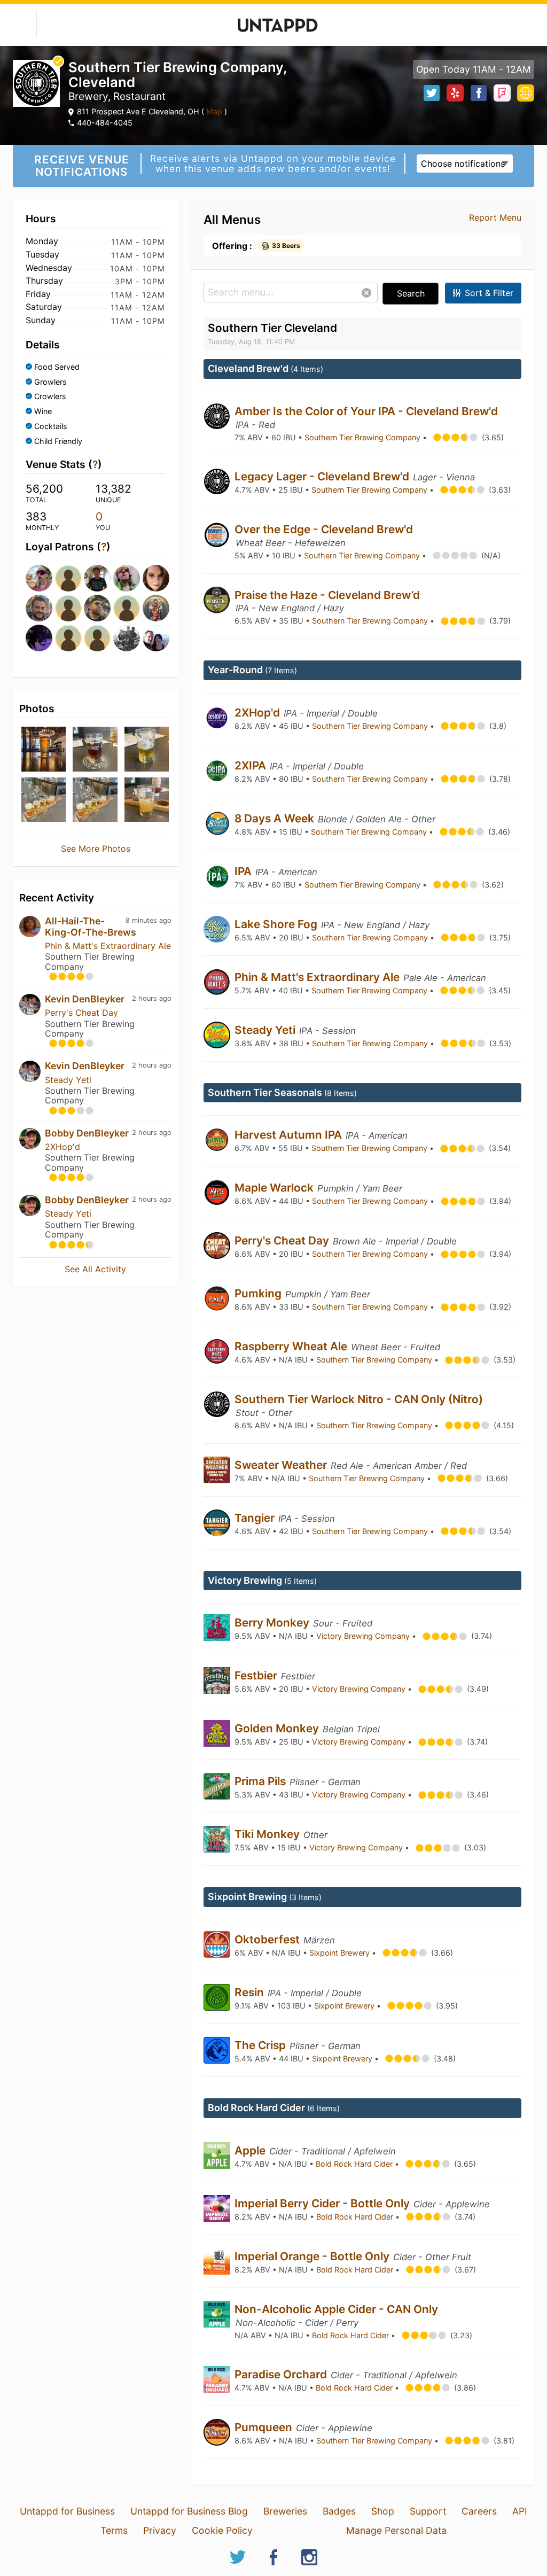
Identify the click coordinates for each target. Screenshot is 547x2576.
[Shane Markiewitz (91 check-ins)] (95, 578)
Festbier (257, 1675)
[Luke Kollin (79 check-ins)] (67, 608)
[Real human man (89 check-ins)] (125, 578)
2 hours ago (152, 998)
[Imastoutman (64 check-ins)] (95, 638)
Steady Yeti (68, 1080)
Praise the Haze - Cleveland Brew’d (327, 595)
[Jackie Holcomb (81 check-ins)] (154, 578)
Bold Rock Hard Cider (355, 2164)
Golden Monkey (278, 1728)
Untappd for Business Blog (189, 2511)
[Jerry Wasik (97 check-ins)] (67, 578)
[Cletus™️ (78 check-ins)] (95, 608)
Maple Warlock (275, 1188)
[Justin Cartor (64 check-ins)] (125, 638)
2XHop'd (62, 1147)
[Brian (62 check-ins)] (154, 638)
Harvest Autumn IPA (290, 1135)
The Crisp (261, 2045)
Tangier (256, 1518)
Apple (251, 2150)
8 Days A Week (276, 818)
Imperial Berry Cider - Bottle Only (323, 2203)
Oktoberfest (268, 1939)
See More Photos (96, 849)
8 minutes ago (149, 920)
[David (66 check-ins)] (67, 638)
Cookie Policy (222, 2530)
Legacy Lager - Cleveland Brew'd (323, 476)
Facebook (479, 93)
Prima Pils (261, 1781)
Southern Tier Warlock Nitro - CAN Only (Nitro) (359, 1399)
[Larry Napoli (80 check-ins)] (37, 608)
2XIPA (252, 765)
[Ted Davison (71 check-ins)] (154, 608)
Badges (339, 2511)
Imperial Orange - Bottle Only (313, 2256)
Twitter (432, 93)
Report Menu (495, 217)
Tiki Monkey (268, 1834)
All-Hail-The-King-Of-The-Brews (91, 926)
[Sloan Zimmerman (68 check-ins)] (37, 638)
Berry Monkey (273, 1622)
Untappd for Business (67, 2511)
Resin (251, 1992)
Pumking (259, 1293)
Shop (383, 2511)
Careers (479, 2511)
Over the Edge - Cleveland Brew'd (324, 529)
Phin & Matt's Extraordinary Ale (108, 946)
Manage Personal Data (396, 2530)
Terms (114, 2530)
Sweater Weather (282, 1465)
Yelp (455, 93)
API (520, 2511)
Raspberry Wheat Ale (292, 1346)
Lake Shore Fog (277, 924)
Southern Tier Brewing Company (364, 437)
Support (428, 2511)
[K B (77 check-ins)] (125, 608)
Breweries (285, 2511)
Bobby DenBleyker (87, 1133)
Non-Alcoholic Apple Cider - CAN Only (336, 2309)
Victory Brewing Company (364, 1636)
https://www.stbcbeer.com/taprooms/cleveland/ (526, 93)
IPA (244, 871)
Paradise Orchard (282, 2374)
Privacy (160, 2530)
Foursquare (502, 93)
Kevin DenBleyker (85, 999)
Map (214, 111)
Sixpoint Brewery (341, 1953)
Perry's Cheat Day (81, 1013)
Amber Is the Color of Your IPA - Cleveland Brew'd (366, 411)
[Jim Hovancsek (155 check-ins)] (37, 578)
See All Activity (95, 1269)
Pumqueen (265, 2427)
